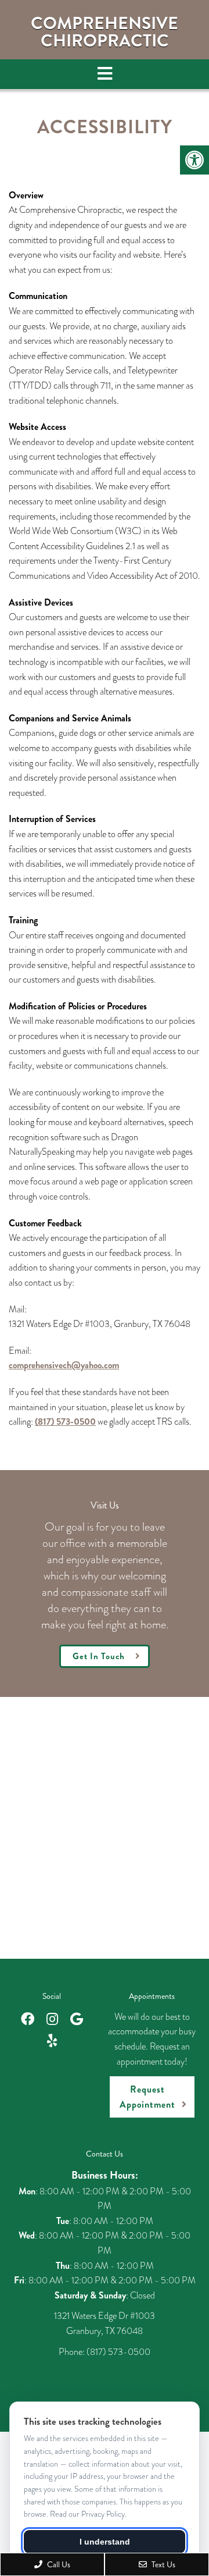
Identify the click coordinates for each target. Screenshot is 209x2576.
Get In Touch (99, 1656)
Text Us (163, 2564)
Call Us (58, 2564)
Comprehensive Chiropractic (105, 32)
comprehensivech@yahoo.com (64, 1365)
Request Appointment (147, 2097)
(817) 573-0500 (65, 1422)
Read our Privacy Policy (87, 2514)
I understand (105, 2542)
